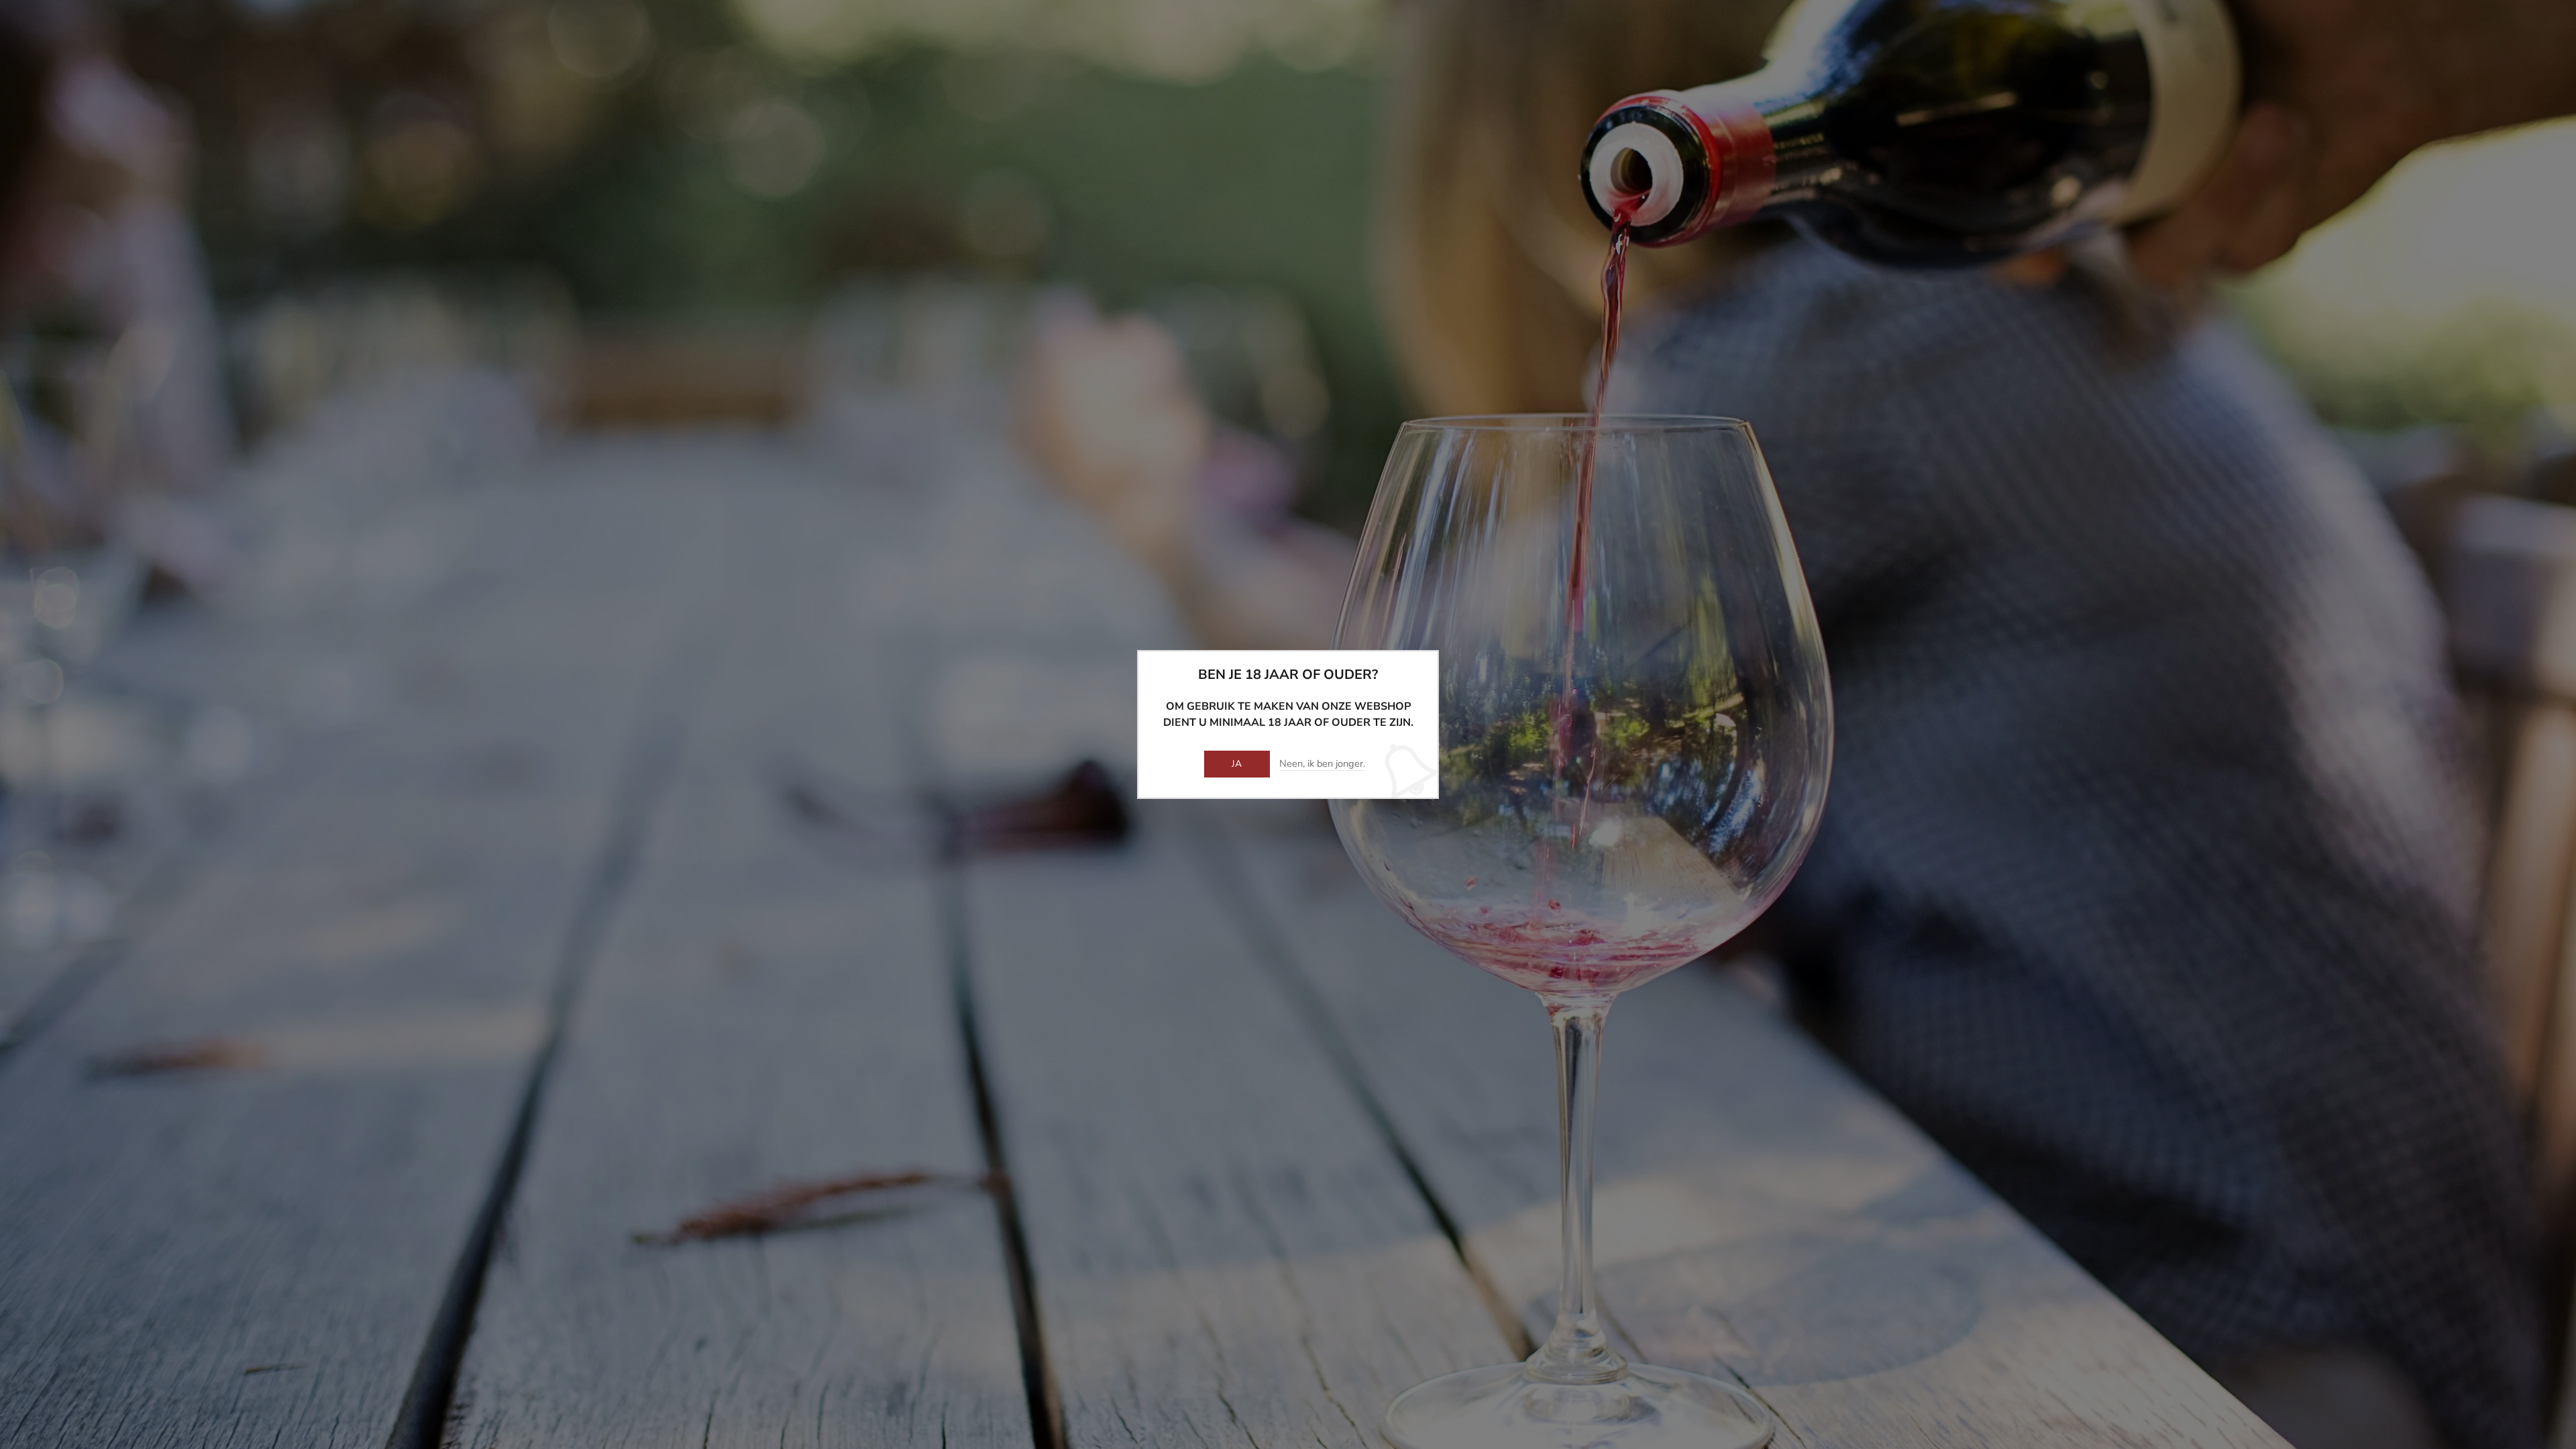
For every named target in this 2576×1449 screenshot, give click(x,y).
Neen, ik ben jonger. (1322, 764)
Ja (1237, 764)
